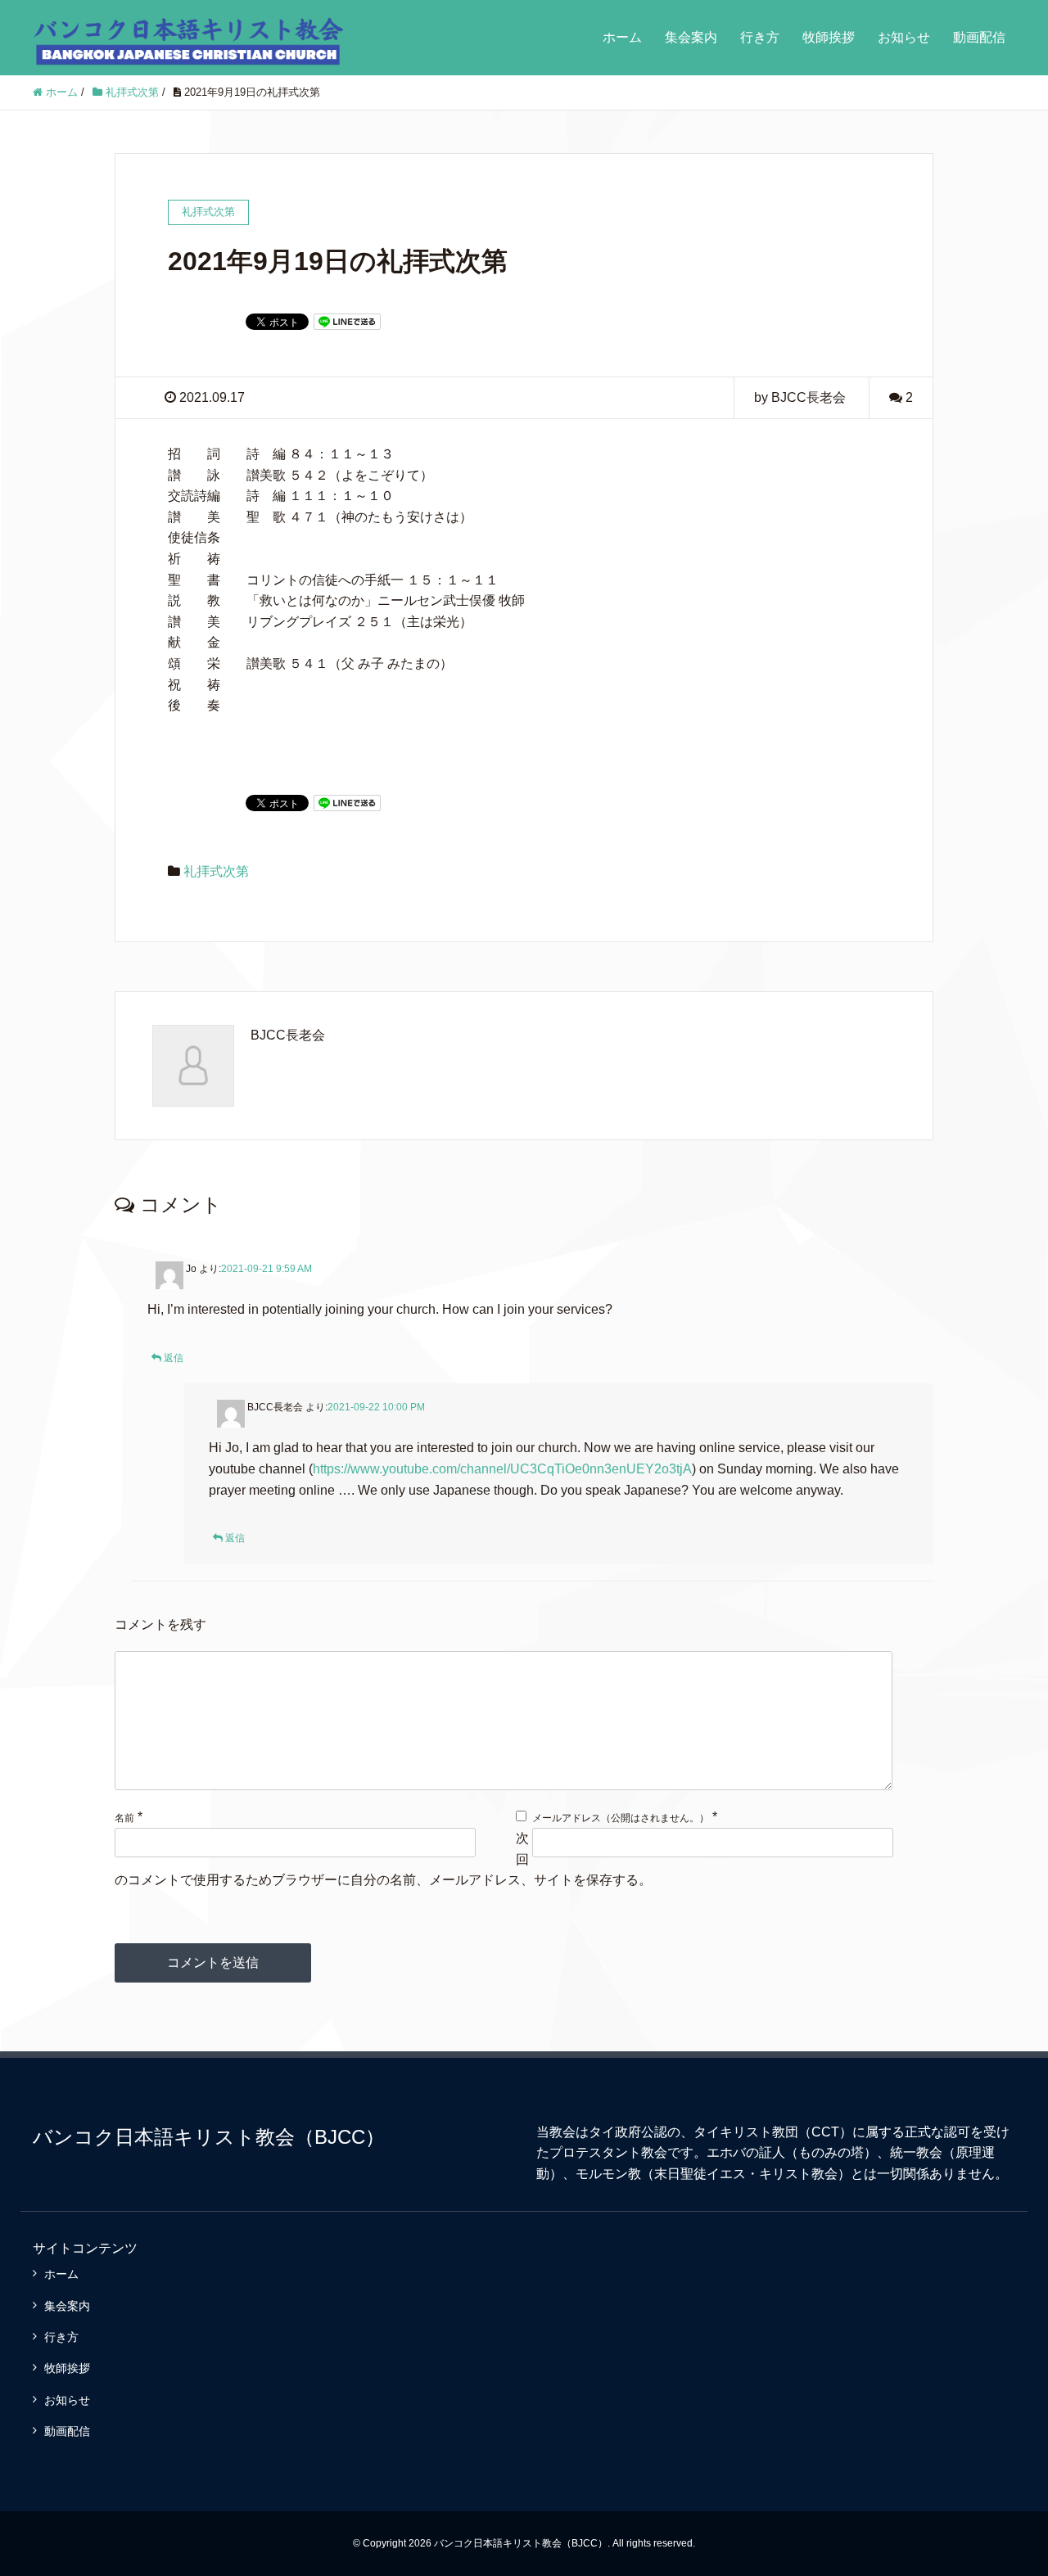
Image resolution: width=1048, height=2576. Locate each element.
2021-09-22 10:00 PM (376, 1407)
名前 (124, 1818)
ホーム (622, 37)
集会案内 (691, 37)
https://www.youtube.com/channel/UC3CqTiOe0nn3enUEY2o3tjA (502, 1469)
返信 (174, 1358)
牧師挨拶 (829, 37)
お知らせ (904, 37)
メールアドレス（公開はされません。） (621, 1818)
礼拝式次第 (216, 871)
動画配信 (979, 37)
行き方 (760, 37)
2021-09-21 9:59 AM (267, 1269)
